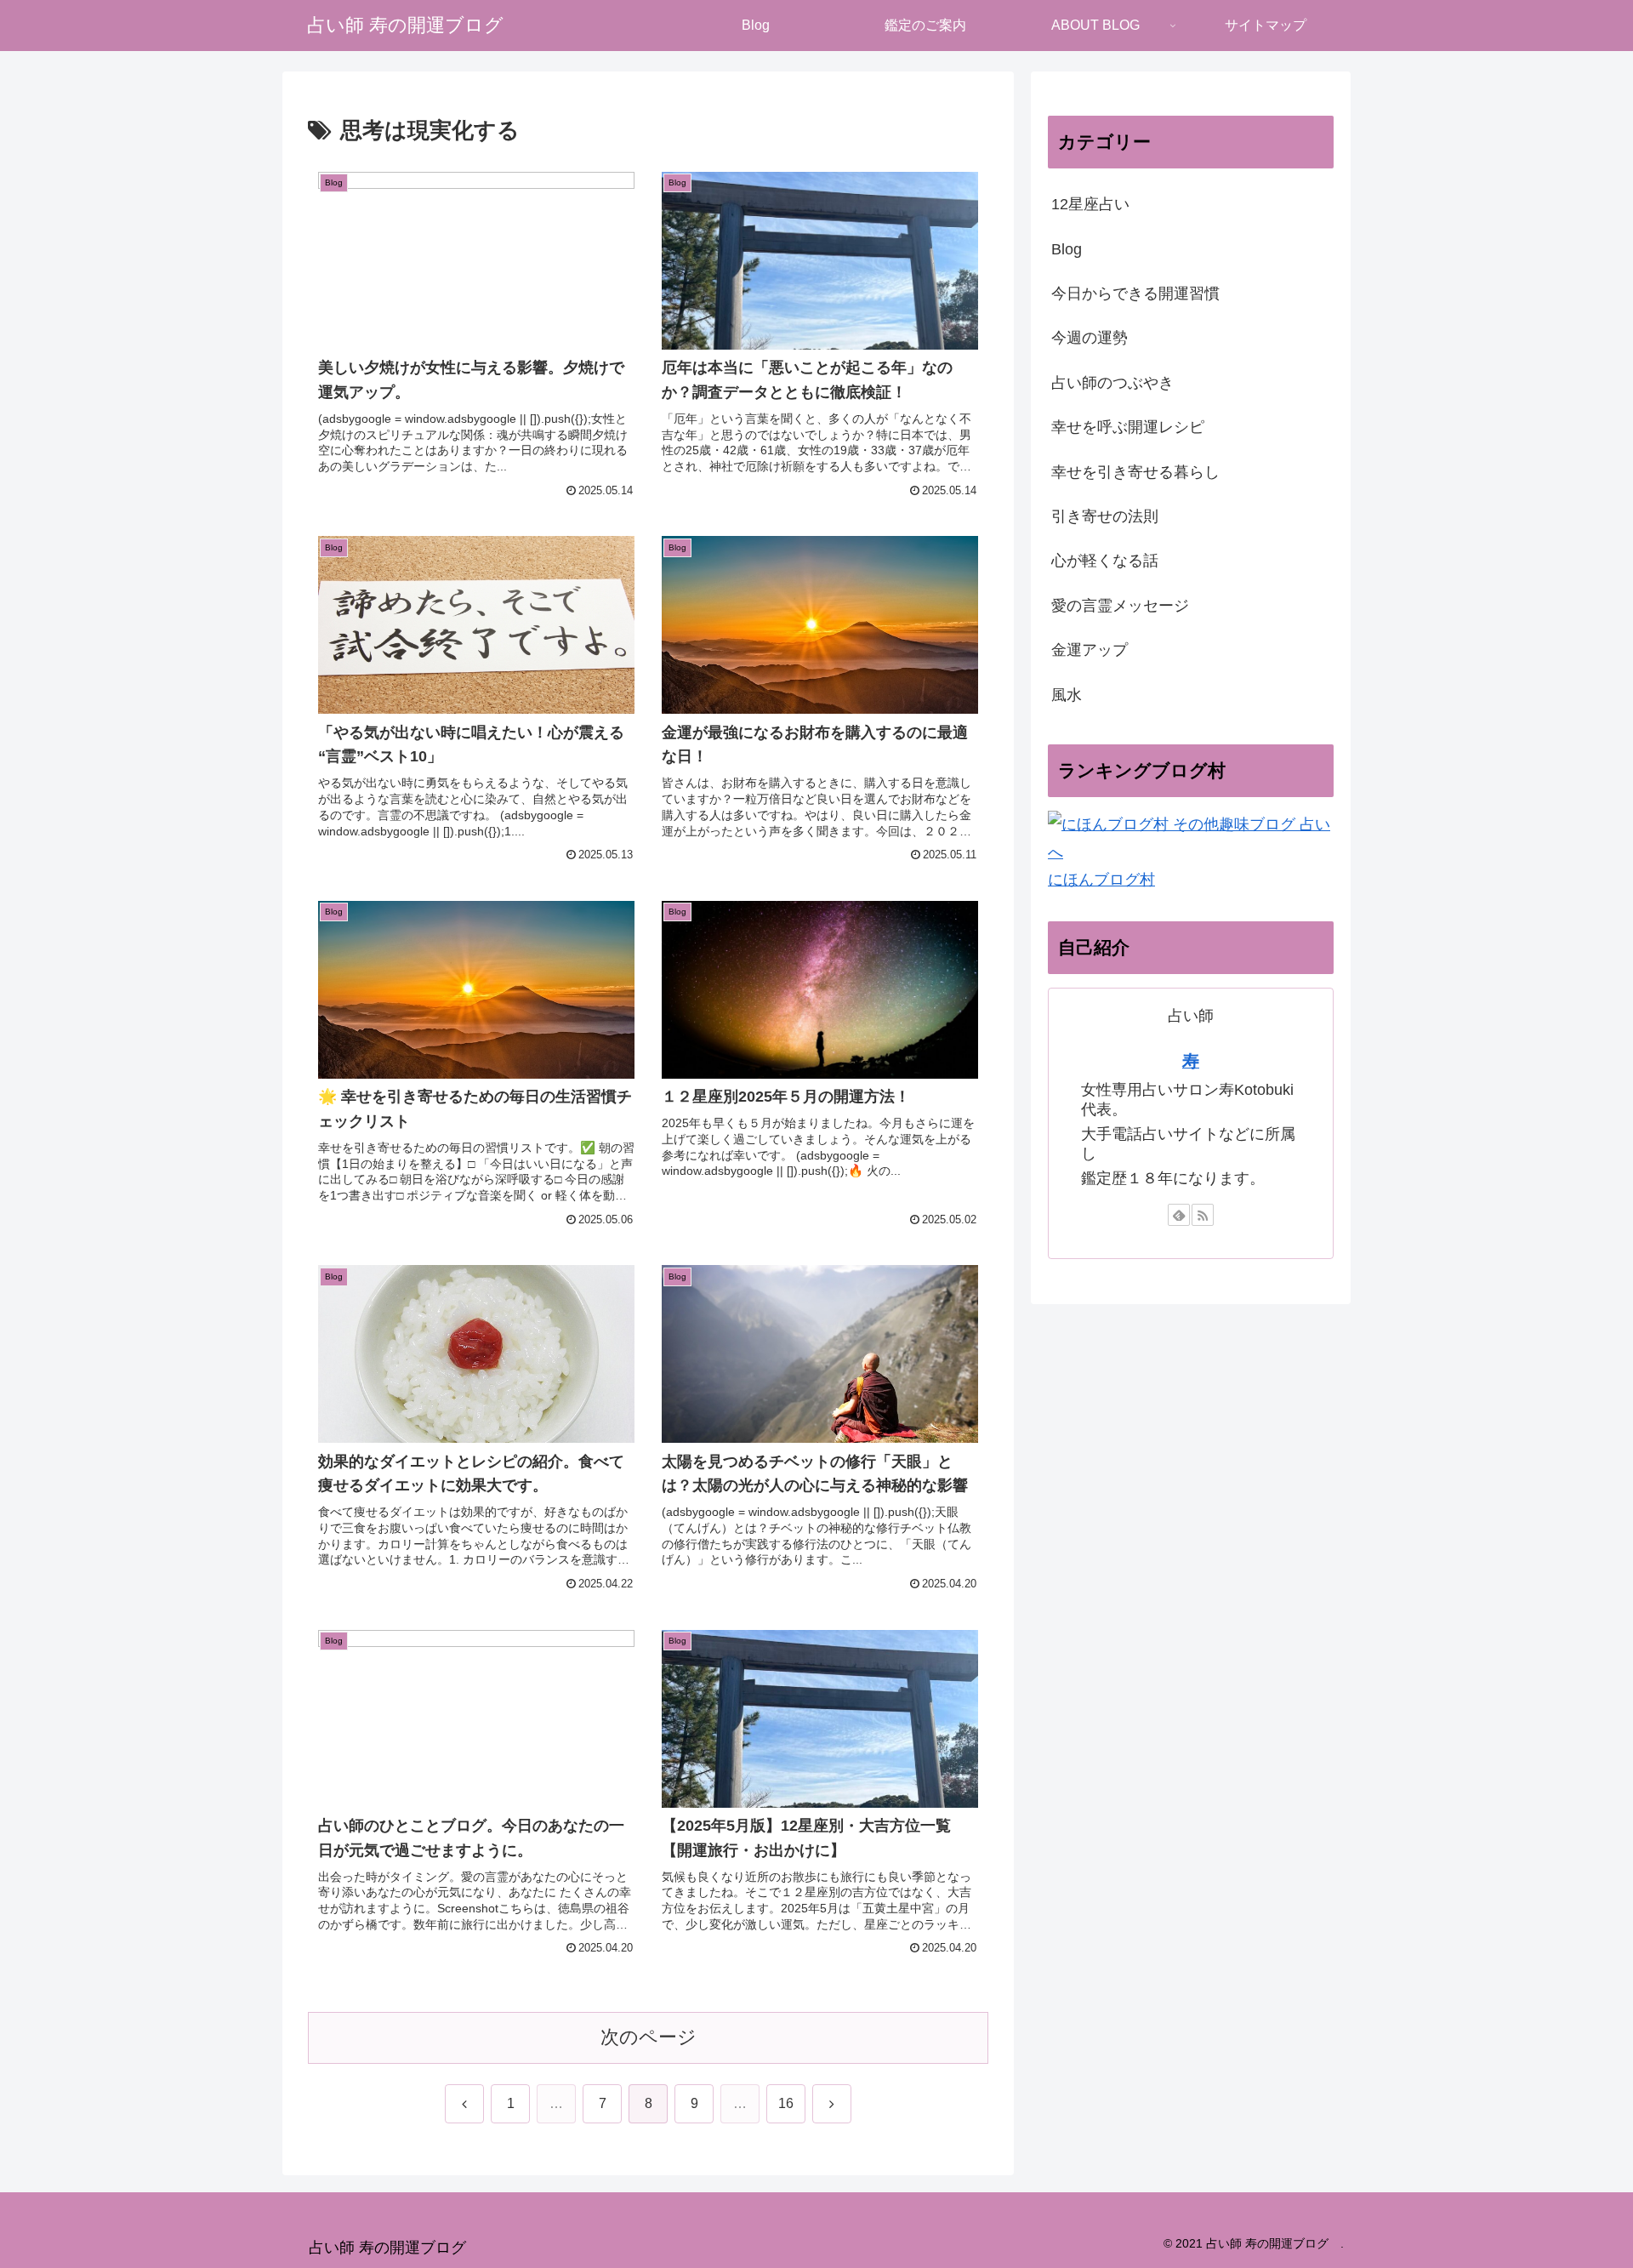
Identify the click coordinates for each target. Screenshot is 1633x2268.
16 (786, 2103)
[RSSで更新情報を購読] (1203, 1215)
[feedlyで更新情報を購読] (1179, 1215)
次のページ (649, 2037)
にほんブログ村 (1101, 880)
